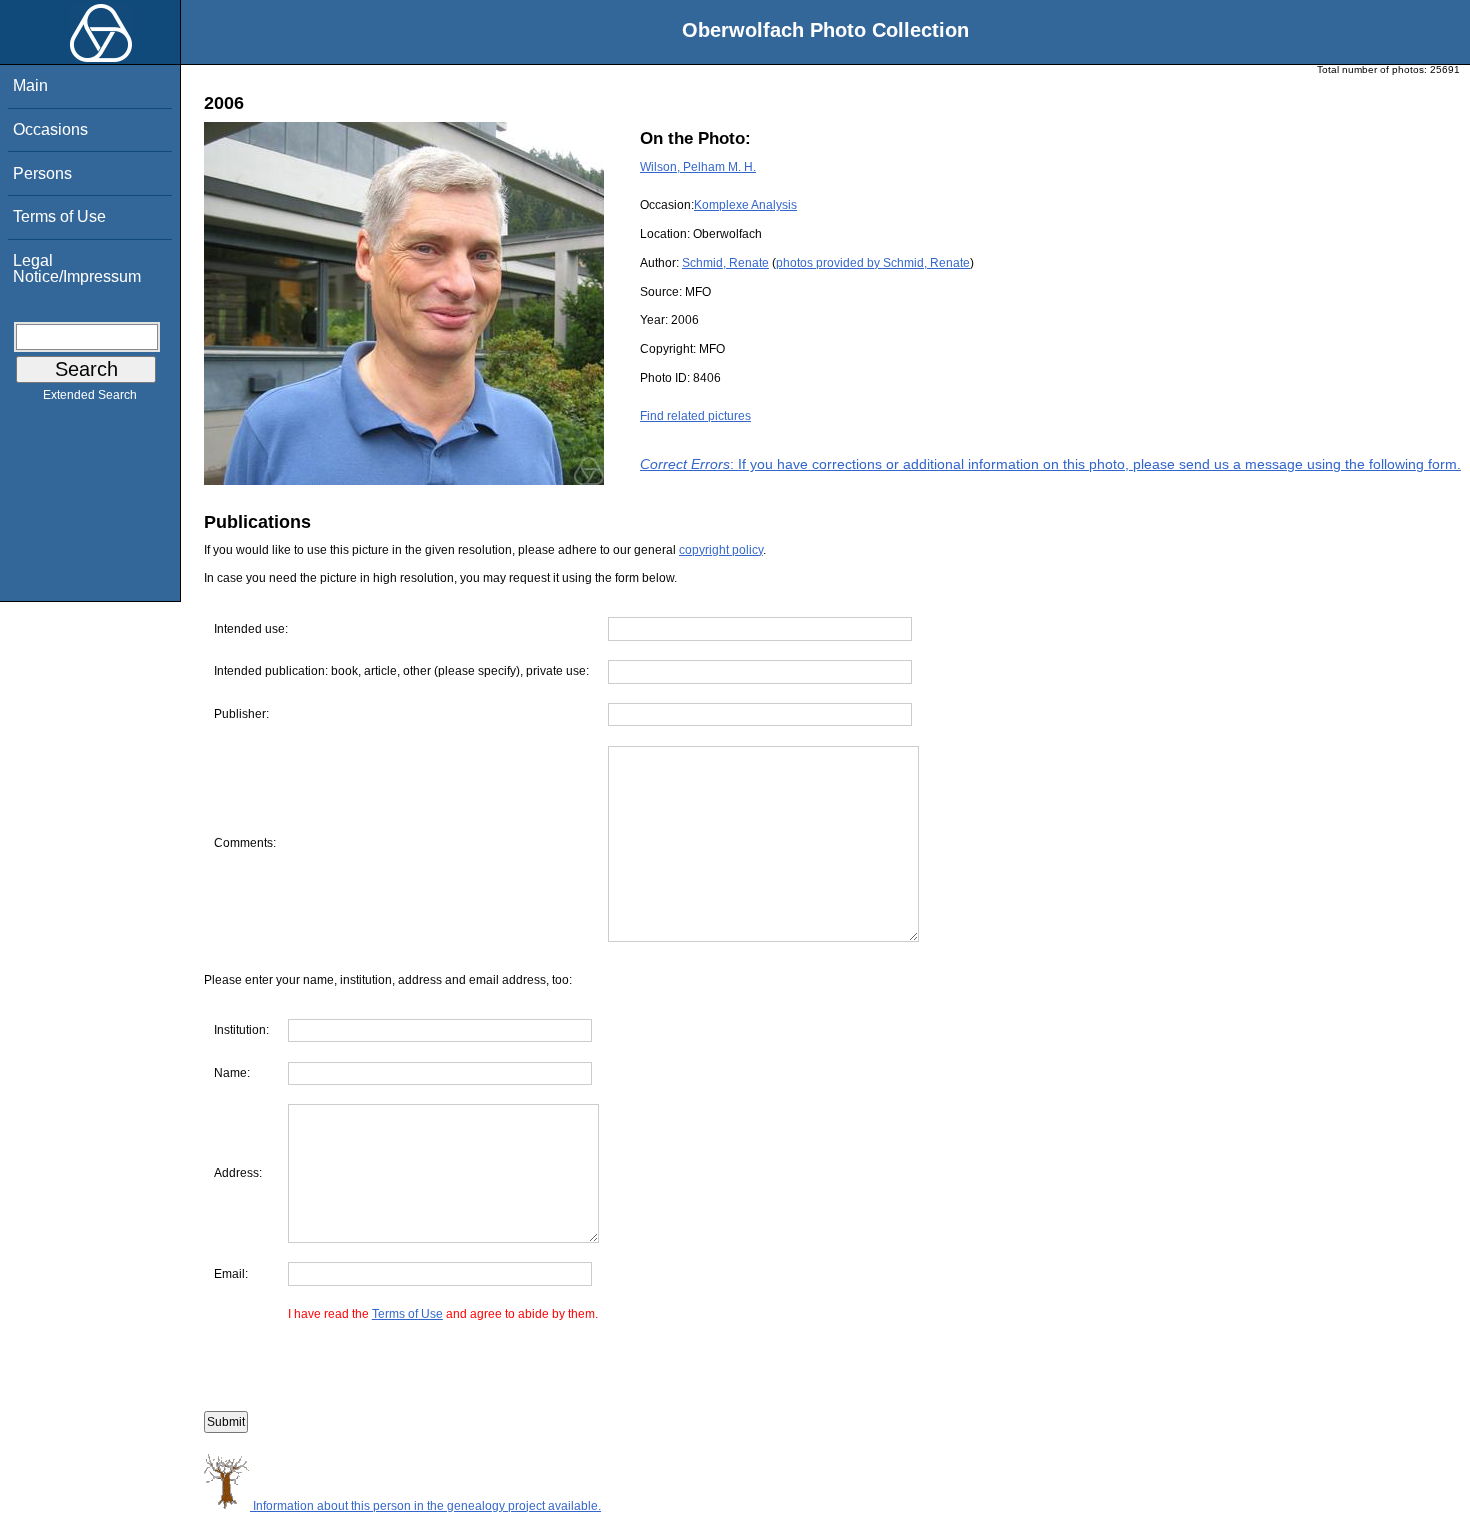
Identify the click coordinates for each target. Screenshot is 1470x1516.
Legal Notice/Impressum (77, 268)
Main (30, 85)
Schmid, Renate (725, 263)
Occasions (50, 129)
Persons (42, 173)
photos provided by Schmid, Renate (873, 263)
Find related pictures (695, 416)
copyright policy (721, 550)
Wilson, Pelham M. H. (698, 167)
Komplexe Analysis (745, 205)
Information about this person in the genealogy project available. (425, 1506)
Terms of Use (59, 216)
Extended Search (90, 395)
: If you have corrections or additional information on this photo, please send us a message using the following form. (1050, 464)
